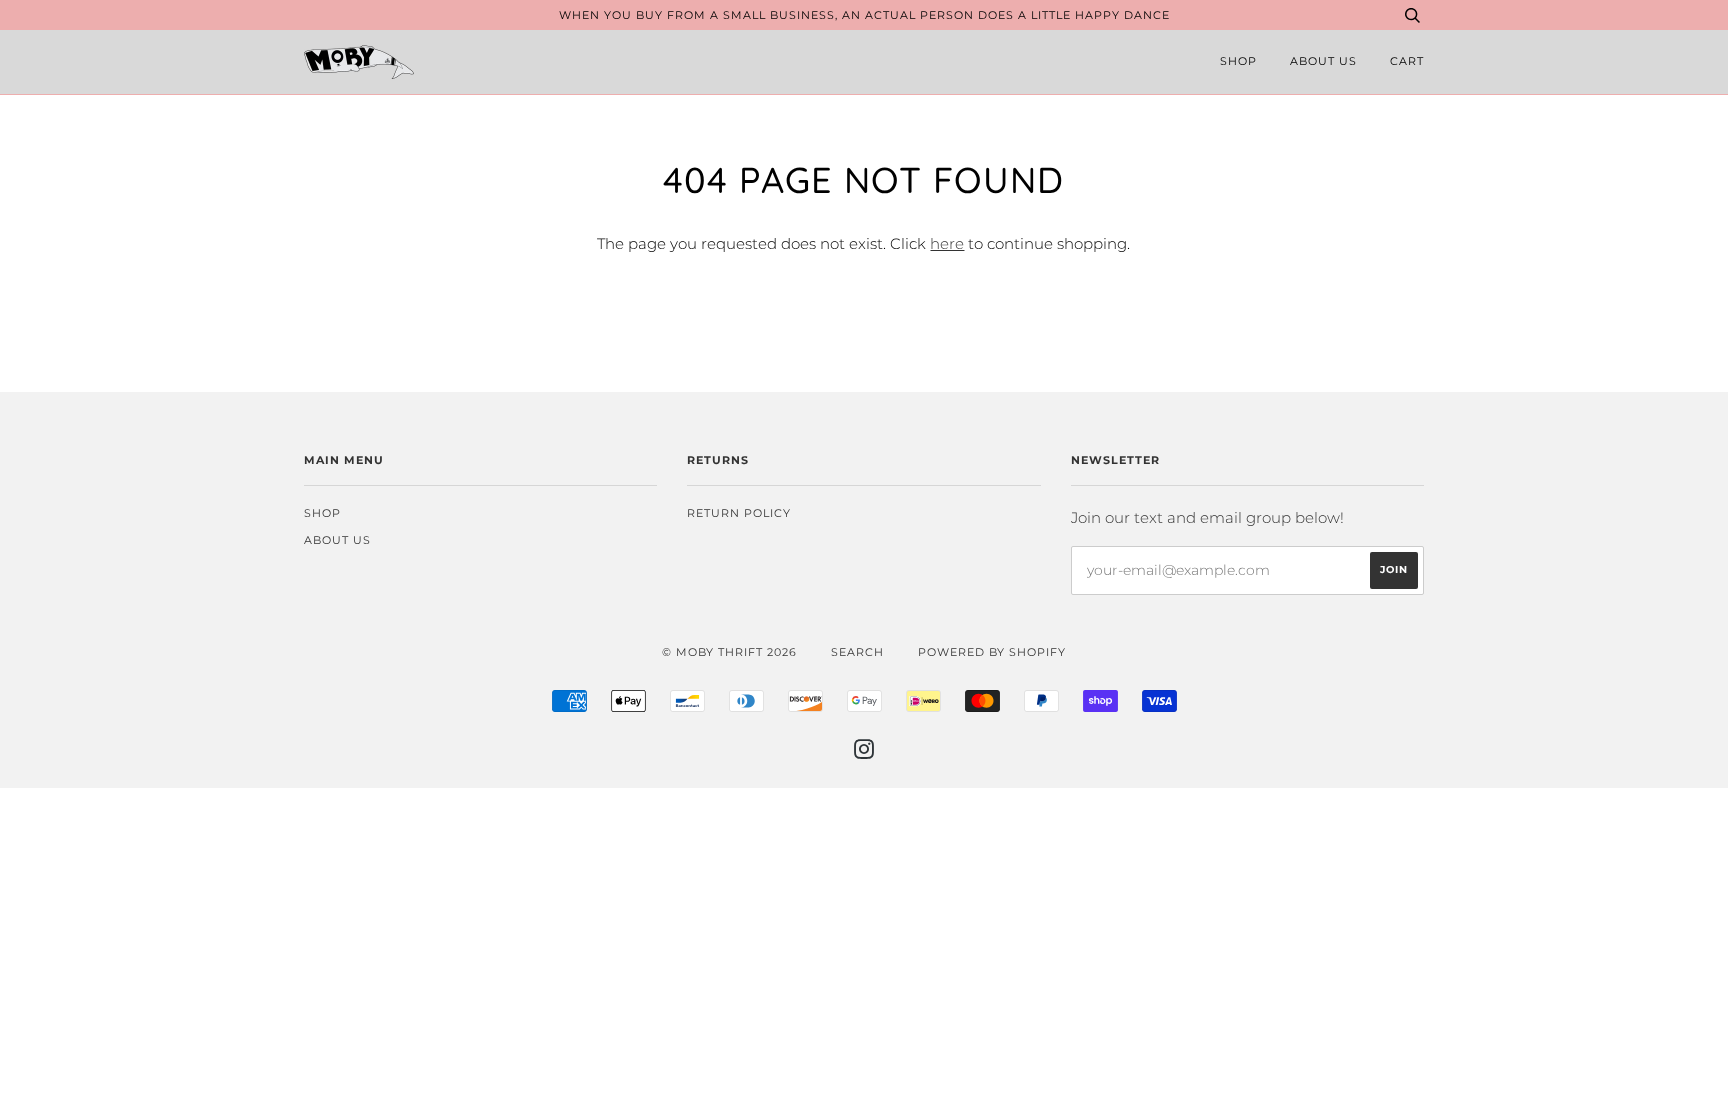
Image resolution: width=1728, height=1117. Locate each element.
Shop (1238, 61)
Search (857, 652)
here (947, 243)
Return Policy (739, 513)
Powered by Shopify (992, 652)
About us (1323, 61)
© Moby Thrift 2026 (729, 652)
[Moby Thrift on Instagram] (864, 753)
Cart (1407, 61)
